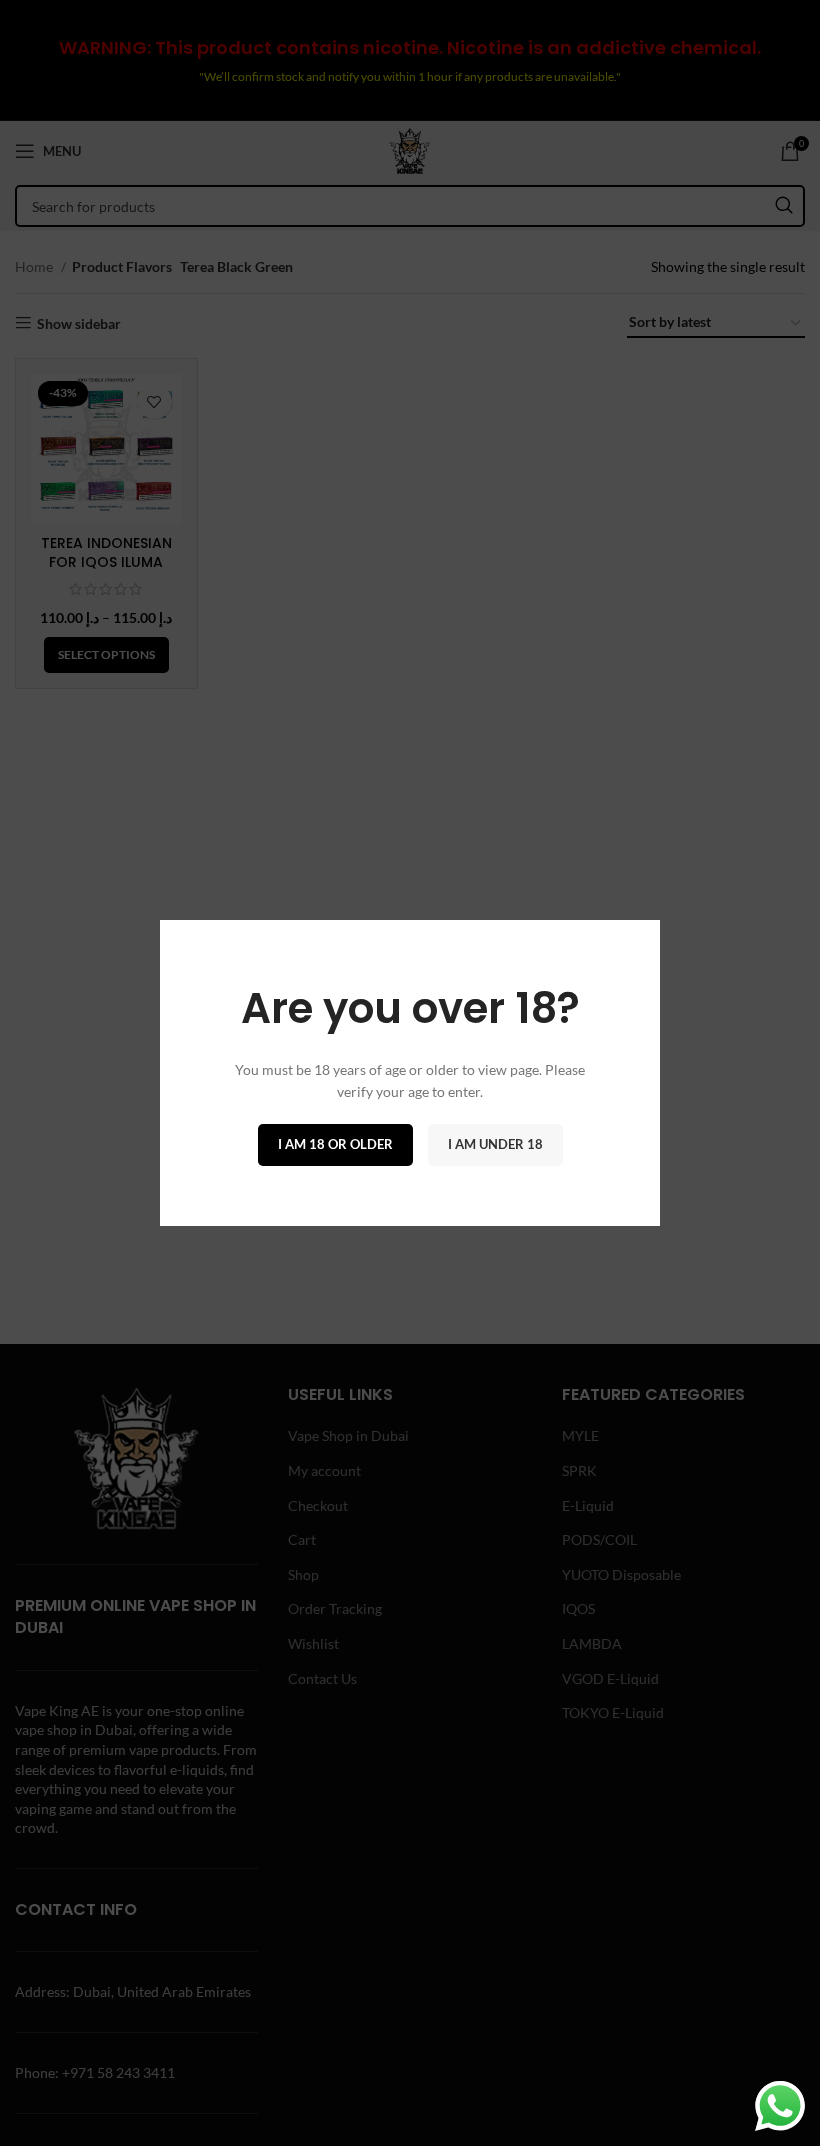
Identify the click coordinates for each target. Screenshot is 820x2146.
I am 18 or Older (335, 1144)
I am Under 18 (495, 1144)
